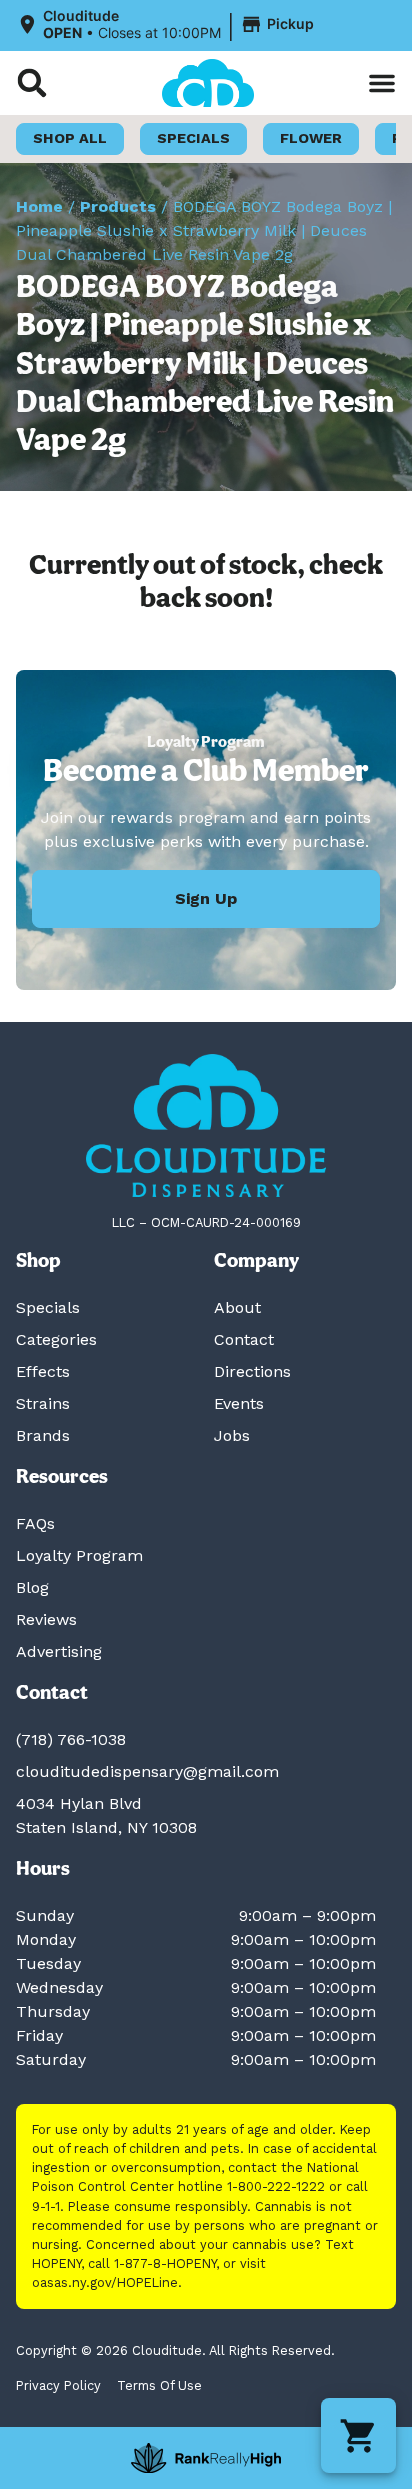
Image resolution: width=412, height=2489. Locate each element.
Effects (43, 1371)
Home (39, 206)
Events (239, 1403)
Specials (48, 1307)
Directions (252, 1371)
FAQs (35, 1523)
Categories (56, 1339)
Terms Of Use (159, 2385)
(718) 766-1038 (71, 1739)
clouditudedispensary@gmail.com (147, 1771)
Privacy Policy (58, 2385)
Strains (43, 1403)
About (237, 1307)
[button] (168, 25)
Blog (32, 1587)
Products (118, 206)
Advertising (59, 1651)
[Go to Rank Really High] (206, 2458)
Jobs (232, 1435)
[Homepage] (206, 1125)
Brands (43, 1435)
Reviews (46, 1619)
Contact (244, 1339)
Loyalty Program (79, 1555)
